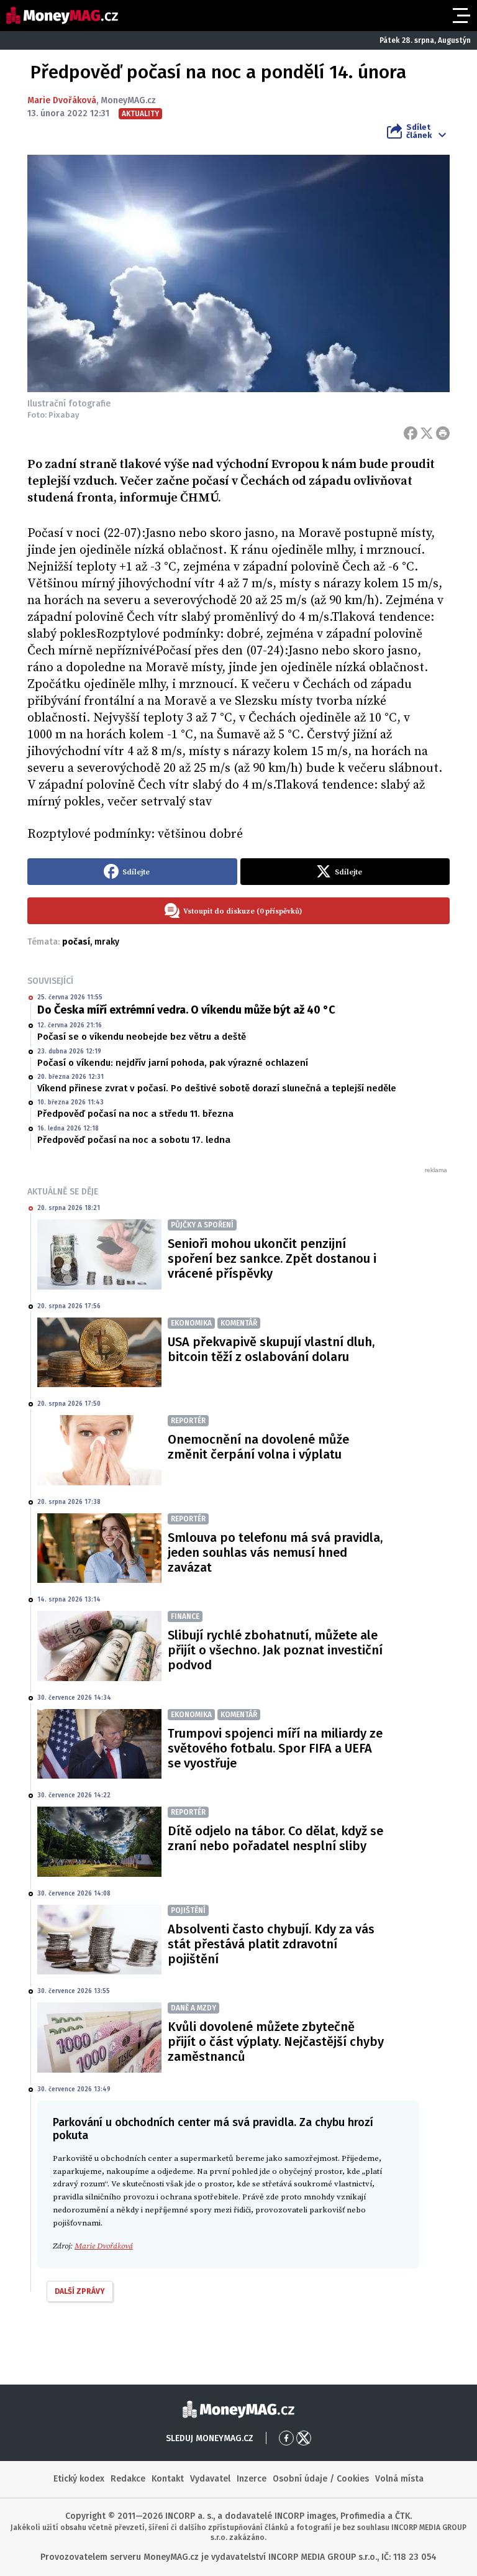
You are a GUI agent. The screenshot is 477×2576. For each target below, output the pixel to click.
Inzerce (252, 2479)
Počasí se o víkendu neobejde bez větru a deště (142, 1037)
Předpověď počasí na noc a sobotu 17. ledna (134, 1140)
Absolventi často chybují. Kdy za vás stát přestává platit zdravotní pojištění (271, 1944)
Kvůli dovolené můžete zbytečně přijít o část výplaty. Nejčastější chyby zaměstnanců (276, 2042)
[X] (427, 433)
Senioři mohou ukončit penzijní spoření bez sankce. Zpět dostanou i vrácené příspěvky (272, 1258)
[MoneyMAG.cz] (62, 16)
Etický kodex (79, 2479)
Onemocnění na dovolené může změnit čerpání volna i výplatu (258, 1447)
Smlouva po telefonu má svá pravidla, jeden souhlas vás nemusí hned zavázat (275, 1552)
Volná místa (399, 2479)
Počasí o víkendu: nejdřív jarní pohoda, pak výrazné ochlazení (173, 1063)
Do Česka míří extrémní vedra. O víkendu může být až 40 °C (186, 1010)
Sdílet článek (419, 131)
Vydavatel (210, 2479)
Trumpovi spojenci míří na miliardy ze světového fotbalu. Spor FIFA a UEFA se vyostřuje (275, 1748)
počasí (76, 942)
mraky (107, 942)
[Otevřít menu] (460, 16)
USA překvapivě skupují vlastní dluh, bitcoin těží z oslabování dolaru (271, 1349)
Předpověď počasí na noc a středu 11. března (135, 1114)
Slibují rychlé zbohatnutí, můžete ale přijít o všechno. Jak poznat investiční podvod (275, 1650)
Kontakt (168, 2479)
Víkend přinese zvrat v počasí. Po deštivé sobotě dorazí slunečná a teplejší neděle (217, 1088)
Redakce (128, 2479)
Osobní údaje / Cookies (321, 2479)
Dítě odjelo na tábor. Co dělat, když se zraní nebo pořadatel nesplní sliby (275, 1838)
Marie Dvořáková (62, 100)
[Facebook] (411, 433)
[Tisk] (443, 433)
